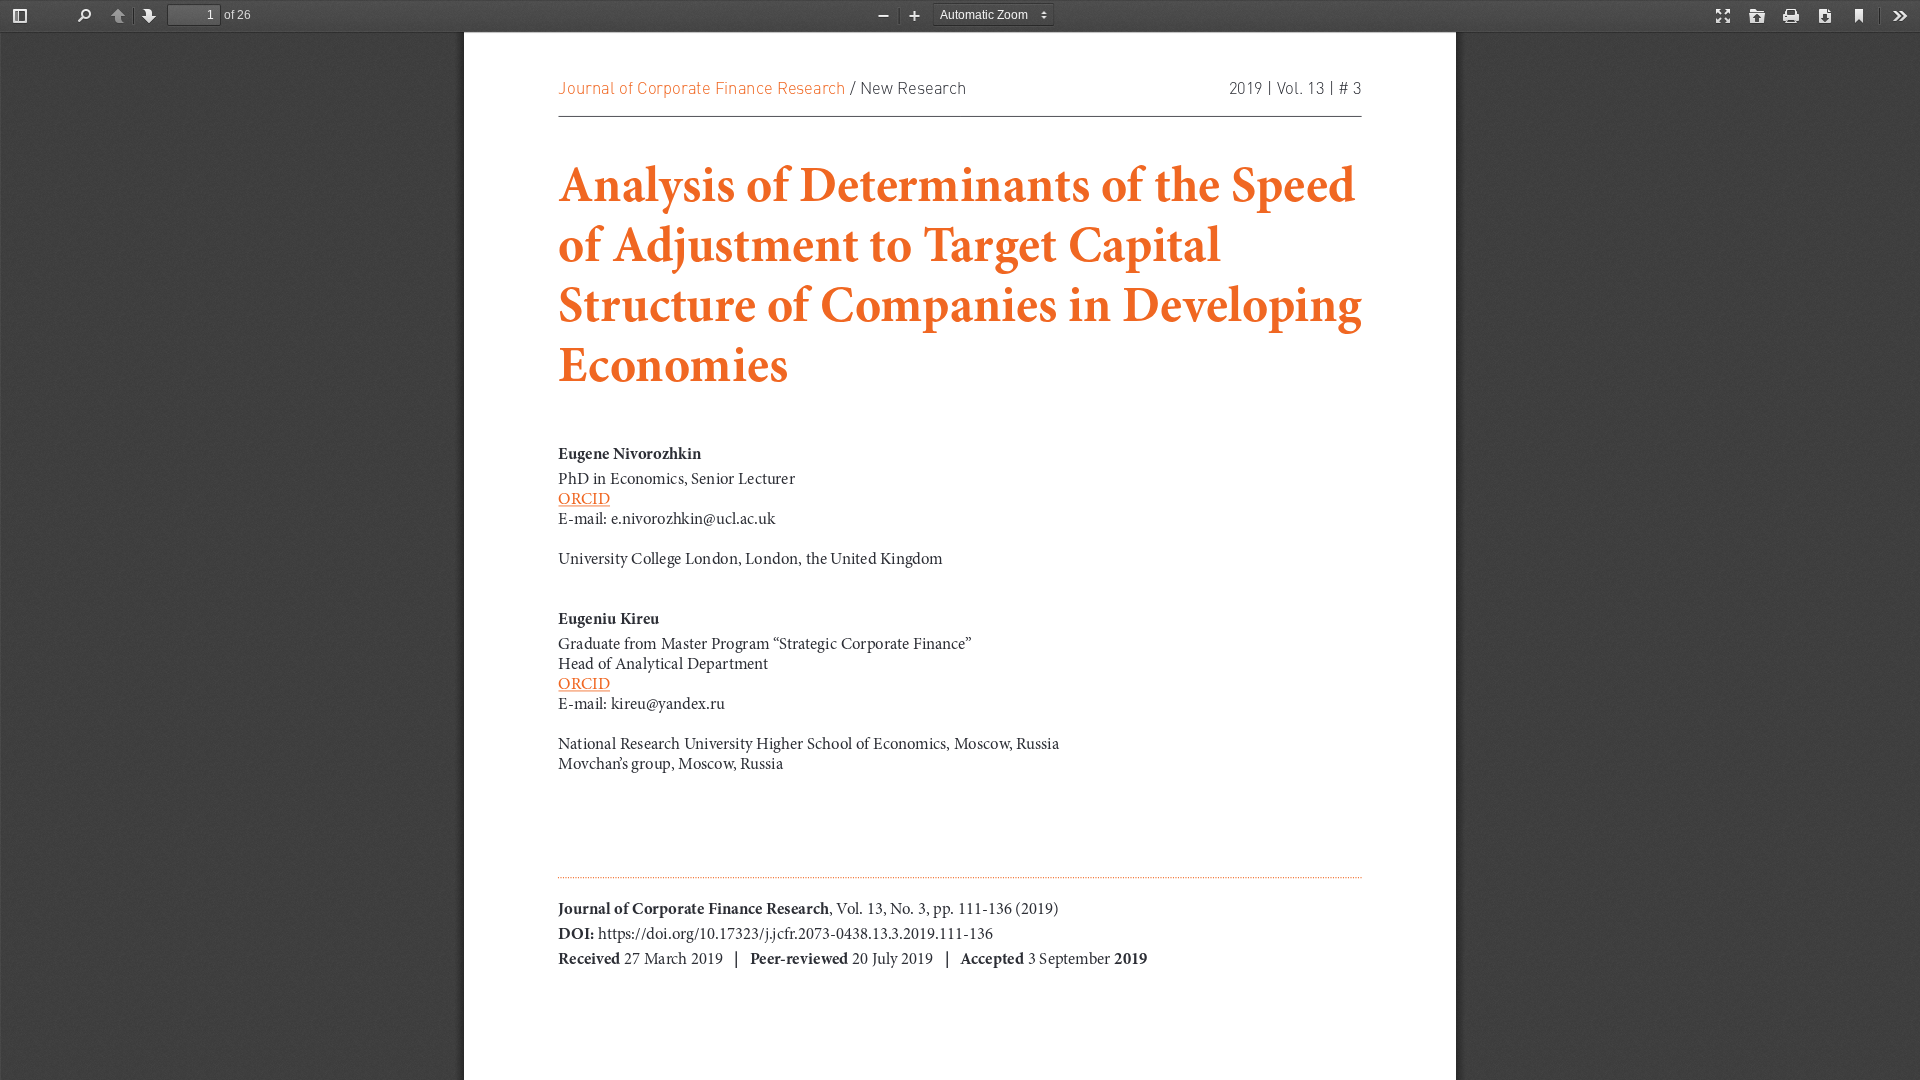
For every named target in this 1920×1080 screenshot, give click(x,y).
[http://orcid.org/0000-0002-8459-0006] (584, 684)
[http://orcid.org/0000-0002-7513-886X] (584, 499)
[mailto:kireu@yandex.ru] (668, 704)
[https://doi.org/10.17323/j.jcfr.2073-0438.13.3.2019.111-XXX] (648, 933)
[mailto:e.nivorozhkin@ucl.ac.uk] (693, 519)
